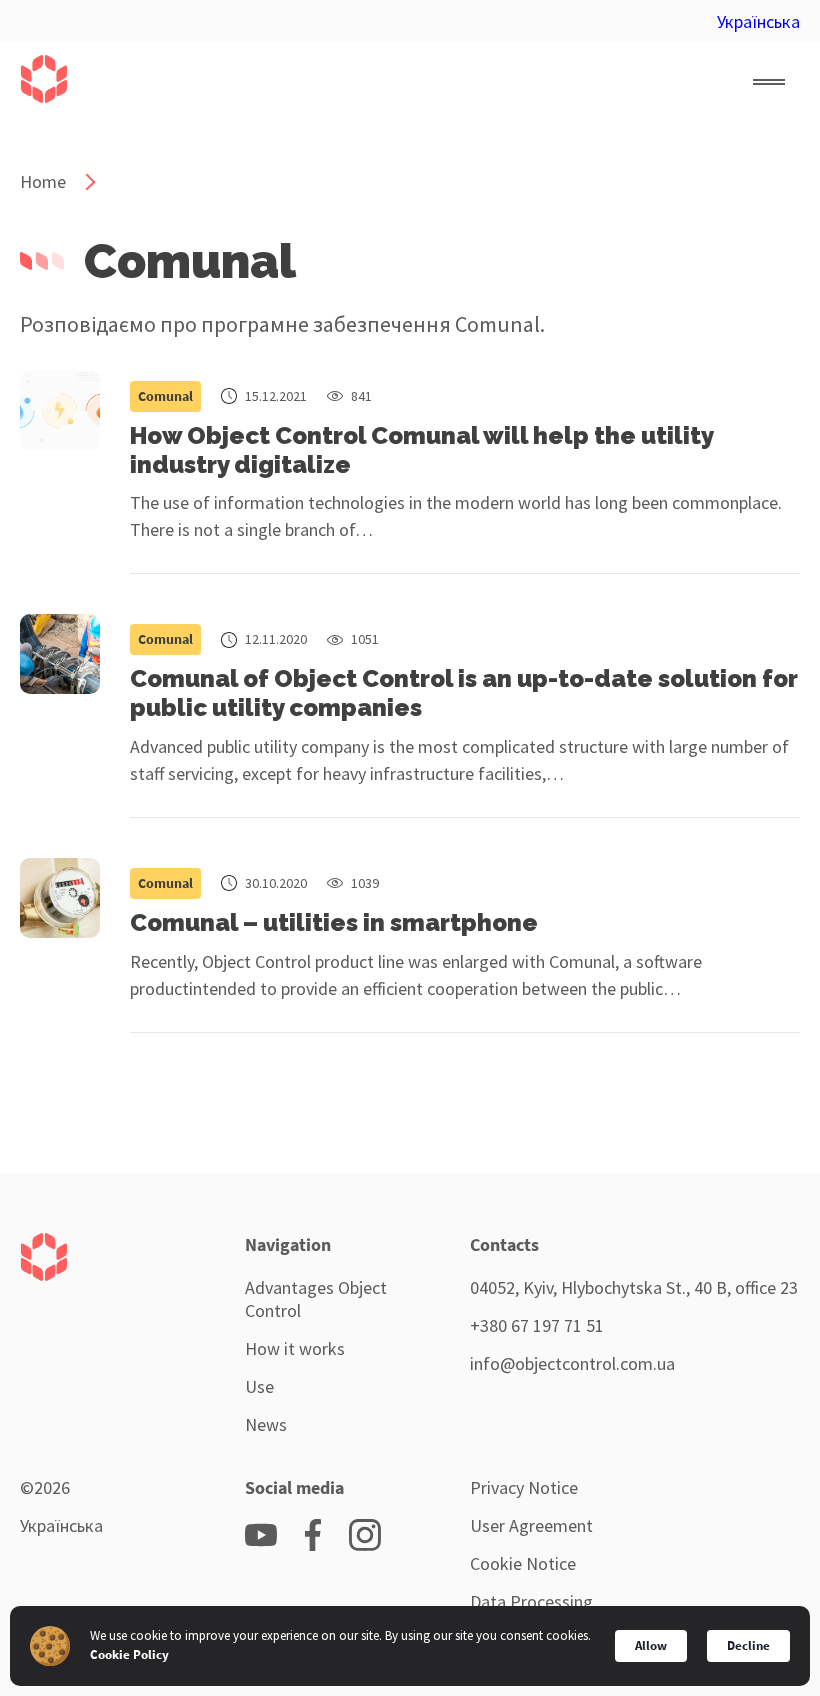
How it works (295, 1348)
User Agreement (531, 1525)
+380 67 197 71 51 (537, 1325)
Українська (758, 21)
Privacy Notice (524, 1487)
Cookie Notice (523, 1563)
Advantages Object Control (316, 1299)
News (266, 1424)
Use (259, 1386)
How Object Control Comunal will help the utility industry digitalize (421, 450)
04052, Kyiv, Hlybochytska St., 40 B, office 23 (634, 1287)
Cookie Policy (129, 1654)
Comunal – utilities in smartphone (334, 922)
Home (43, 181)
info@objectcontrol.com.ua (572, 1363)
